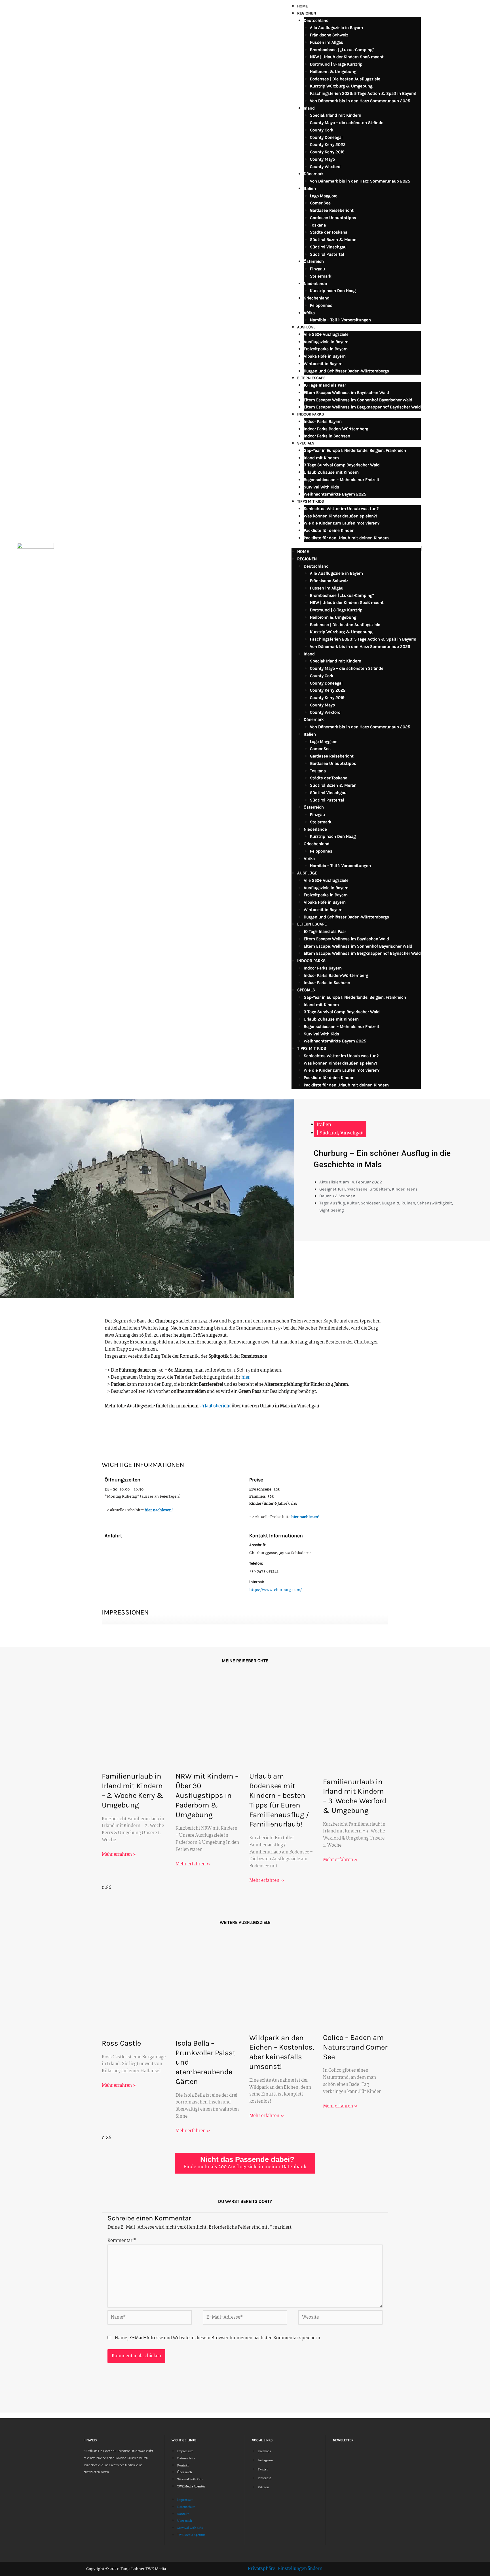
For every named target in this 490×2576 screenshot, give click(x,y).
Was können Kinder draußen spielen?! (340, 516)
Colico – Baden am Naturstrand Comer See (355, 2047)
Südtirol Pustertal (327, 254)
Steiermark (321, 276)
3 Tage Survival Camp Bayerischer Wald (342, 465)
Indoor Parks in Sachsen (327, 436)
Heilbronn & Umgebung (333, 72)
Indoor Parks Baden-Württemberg (336, 429)
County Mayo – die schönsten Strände (347, 123)
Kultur (353, 1203)
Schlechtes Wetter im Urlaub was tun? (341, 509)
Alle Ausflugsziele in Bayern (336, 28)
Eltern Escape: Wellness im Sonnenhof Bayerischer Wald (358, 400)
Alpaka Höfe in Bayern (325, 356)
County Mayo (322, 159)
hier (246, 1377)
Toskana (318, 225)
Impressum (185, 2452)
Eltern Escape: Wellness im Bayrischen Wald (346, 392)
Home (303, 6)
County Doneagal (326, 137)
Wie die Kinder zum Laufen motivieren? (342, 523)
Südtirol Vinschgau (328, 247)
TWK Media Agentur (191, 2487)
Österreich (314, 261)
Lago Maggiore (324, 196)
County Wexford (325, 167)
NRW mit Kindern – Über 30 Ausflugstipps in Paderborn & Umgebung (207, 1795)
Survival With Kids (321, 487)
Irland (309, 108)
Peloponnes (321, 305)
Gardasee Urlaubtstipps (333, 218)
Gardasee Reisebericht (332, 210)
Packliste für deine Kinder (329, 530)
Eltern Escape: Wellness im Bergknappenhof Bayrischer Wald (362, 407)
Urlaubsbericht (215, 1406)
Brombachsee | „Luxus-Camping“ (342, 50)
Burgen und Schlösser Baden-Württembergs (346, 371)
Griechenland (317, 298)
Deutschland (316, 20)
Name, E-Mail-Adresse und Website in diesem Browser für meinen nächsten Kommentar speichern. (218, 2338)
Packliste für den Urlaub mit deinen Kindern (346, 538)
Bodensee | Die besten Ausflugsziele (345, 79)
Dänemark (314, 174)
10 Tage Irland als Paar (325, 385)
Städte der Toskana (329, 232)
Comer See (320, 203)
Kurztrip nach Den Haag (333, 291)
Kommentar (122, 2241)
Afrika (309, 313)
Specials (306, 443)
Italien (310, 188)
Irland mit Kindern (321, 458)
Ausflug (337, 1203)
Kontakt (183, 2466)
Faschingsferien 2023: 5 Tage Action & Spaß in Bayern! (363, 93)
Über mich (185, 2473)
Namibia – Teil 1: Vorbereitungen (340, 320)
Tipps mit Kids (311, 501)
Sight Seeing (331, 1210)
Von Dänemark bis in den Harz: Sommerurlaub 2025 (360, 101)
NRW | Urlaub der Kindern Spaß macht (347, 57)
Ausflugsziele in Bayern (326, 342)
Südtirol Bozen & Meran (333, 240)
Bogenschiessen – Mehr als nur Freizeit (342, 480)
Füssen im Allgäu (327, 42)
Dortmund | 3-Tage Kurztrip (336, 64)
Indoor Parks (311, 414)
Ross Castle (121, 2043)
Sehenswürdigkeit (435, 1203)
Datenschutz (186, 2459)
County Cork (322, 130)
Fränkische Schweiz (329, 35)
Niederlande (315, 284)
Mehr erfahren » (119, 1854)
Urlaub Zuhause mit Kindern (331, 472)
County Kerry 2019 (327, 152)
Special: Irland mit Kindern (336, 115)
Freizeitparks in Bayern (326, 349)
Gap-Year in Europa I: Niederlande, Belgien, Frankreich (355, 450)
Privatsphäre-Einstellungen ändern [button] (285, 2569)
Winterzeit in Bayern (323, 364)
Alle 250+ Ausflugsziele (326, 334)
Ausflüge (306, 327)
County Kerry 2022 (328, 144)
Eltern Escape (311, 378)
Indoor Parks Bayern (323, 421)
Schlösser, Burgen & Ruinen (388, 1203)
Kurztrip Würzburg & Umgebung (341, 86)
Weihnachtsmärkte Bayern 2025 (335, 494)
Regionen (307, 13)
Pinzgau (317, 269)
